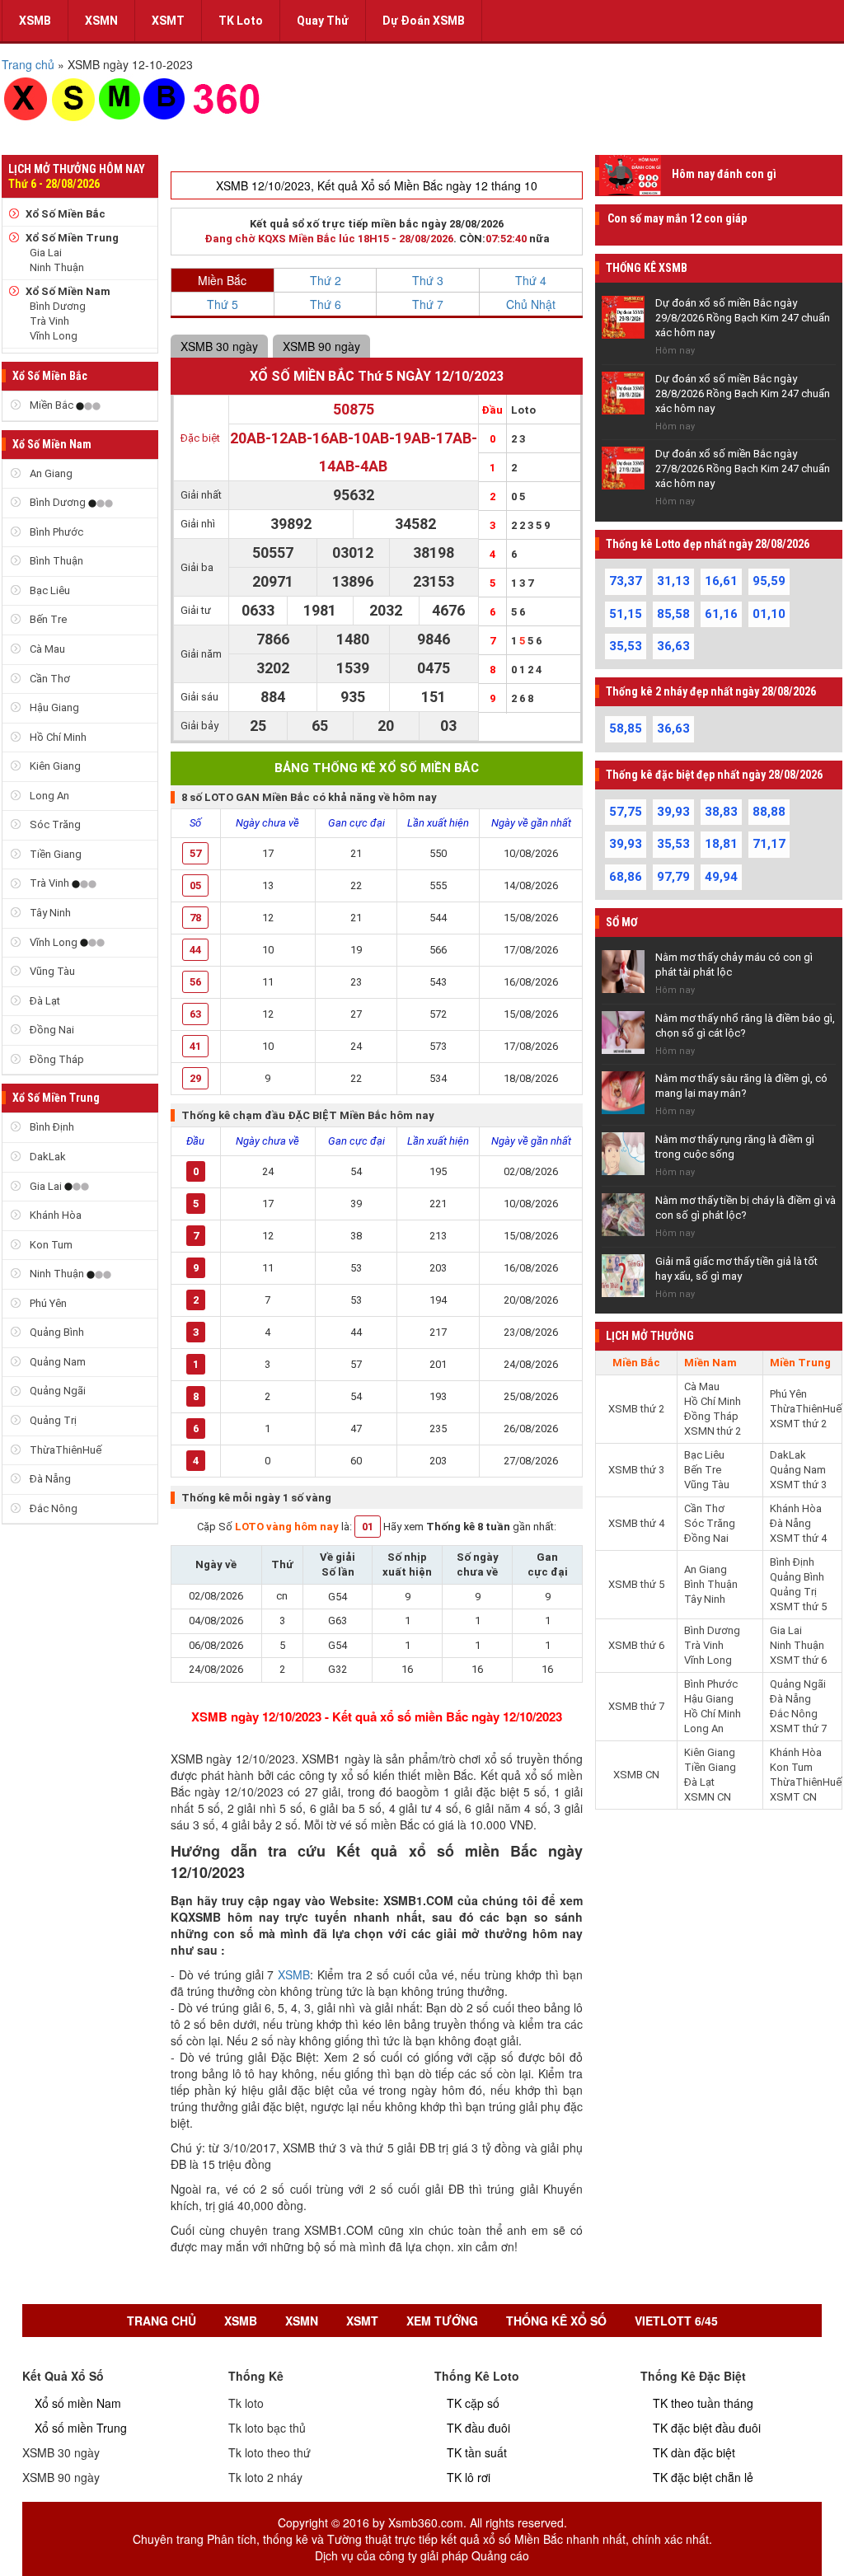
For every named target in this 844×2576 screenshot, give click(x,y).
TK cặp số (473, 2403)
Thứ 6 (326, 304)
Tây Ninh (49, 913)
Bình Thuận (55, 561)
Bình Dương (58, 306)
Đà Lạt (44, 1001)
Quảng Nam (56, 1362)
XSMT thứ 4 (798, 1538)
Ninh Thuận (57, 267)
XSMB (35, 21)
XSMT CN (793, 1797)
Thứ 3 (428, 280)
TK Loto (241, 21)
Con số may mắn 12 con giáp (677, 218)
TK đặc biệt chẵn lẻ (703, 2477)
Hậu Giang (53, 707)
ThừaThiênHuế (64, 1450)
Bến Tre (47, 619)
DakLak (47, 1157)
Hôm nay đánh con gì (724, 174)
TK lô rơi (469, 2477)
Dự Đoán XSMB (424, 21)
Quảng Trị (52, 1420)
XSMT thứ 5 (798, 1606)
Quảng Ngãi (56, 1391)
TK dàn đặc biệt (694, 2452)
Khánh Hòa (54, 1215)
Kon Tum (50, 1245)
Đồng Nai (51, 1030)
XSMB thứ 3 (636, 1470)
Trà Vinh (49, 321)
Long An (48, 796)
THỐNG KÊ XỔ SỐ (556, 2321)
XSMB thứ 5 (636, 1584)
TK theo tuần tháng (703, 2403)
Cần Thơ (49, 679)
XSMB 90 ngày (321, 346)
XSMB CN (636, 1775)
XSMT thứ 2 (798, 1424)
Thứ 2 (326, 280)
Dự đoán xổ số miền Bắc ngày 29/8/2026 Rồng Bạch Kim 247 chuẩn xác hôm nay (743, 318)
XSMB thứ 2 (636, 1409)
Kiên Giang (54, 766)
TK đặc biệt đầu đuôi (707, 2428)
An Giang (50, 473)
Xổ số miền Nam (78, 2403)
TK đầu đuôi (478, 2428)
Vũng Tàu (51, 971)
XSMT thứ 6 (798, 1660)
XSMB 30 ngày (219, 346)
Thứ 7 (428, 304)
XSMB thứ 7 (636, 1706)
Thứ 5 (223, 304)
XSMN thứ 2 (713, 1431)
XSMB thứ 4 (636, 1523)
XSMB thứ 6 (636, 1645)
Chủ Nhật (531, 304)
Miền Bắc (52, 405)
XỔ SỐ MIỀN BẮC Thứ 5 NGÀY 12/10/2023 (377, 376)
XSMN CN (708, 1797)
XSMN (101, 21)
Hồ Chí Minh (57, 737)
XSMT (168, 21)
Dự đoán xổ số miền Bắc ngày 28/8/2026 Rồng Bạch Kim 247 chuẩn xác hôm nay (743, 393)
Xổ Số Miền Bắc (66, 214)
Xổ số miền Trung (81, 2428)
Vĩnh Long (54, 336)
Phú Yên (47, 1303)
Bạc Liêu (49, 590)
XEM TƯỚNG (442, 2321)
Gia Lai (46, 253)
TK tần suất (477, 2452)
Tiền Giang (54, 854)
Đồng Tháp (56, 1059)
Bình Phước (55, 532)
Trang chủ (162, 2321)
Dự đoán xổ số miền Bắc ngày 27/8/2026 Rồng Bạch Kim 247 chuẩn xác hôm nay (743, 468)
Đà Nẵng (49, 1479)
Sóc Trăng (54, 824)
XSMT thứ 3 (798, 1485)
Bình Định (51, 1127)
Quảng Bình (56, 1332)
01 (368, 1527)
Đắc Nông (52, 1508)
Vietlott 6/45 (676, 2321)
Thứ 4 (531, 280)
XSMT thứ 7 (798, 1728)
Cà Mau (46, 649)
